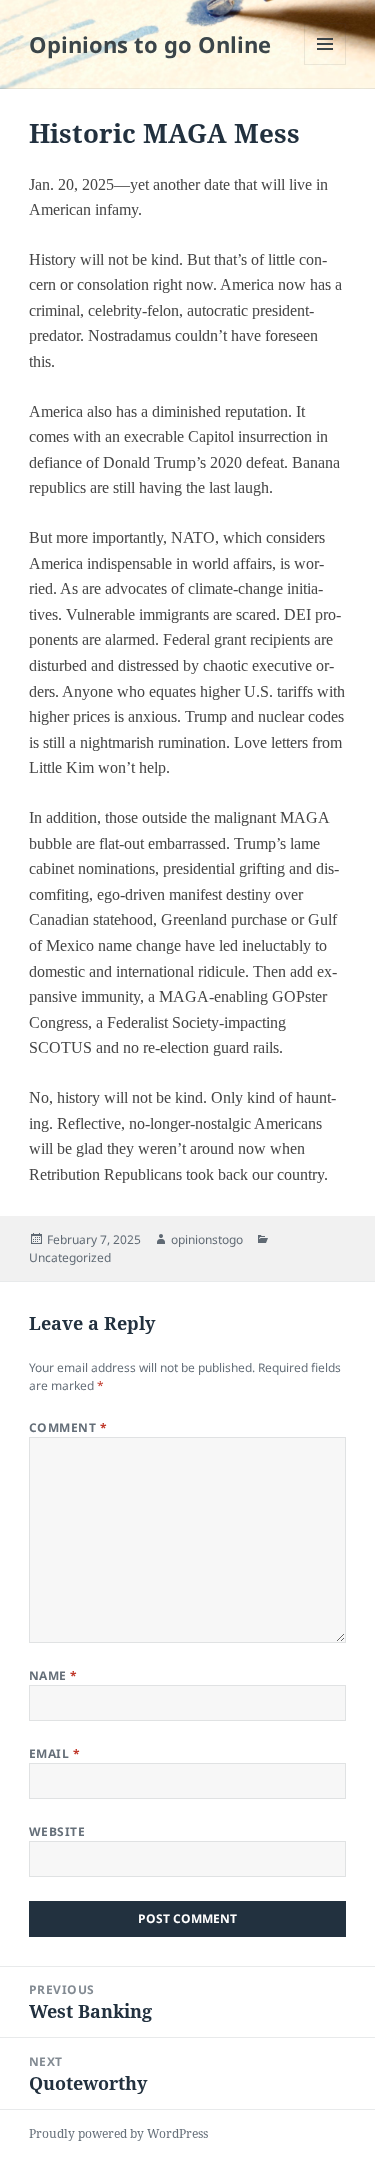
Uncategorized (70, 1257)
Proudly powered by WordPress (118, 2133)
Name (53, 1675)
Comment (68, 1427)
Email (54, 1753)
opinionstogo (207, 1239)
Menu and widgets (325, 64)
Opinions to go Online (150, 44)
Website (57, 1831)
